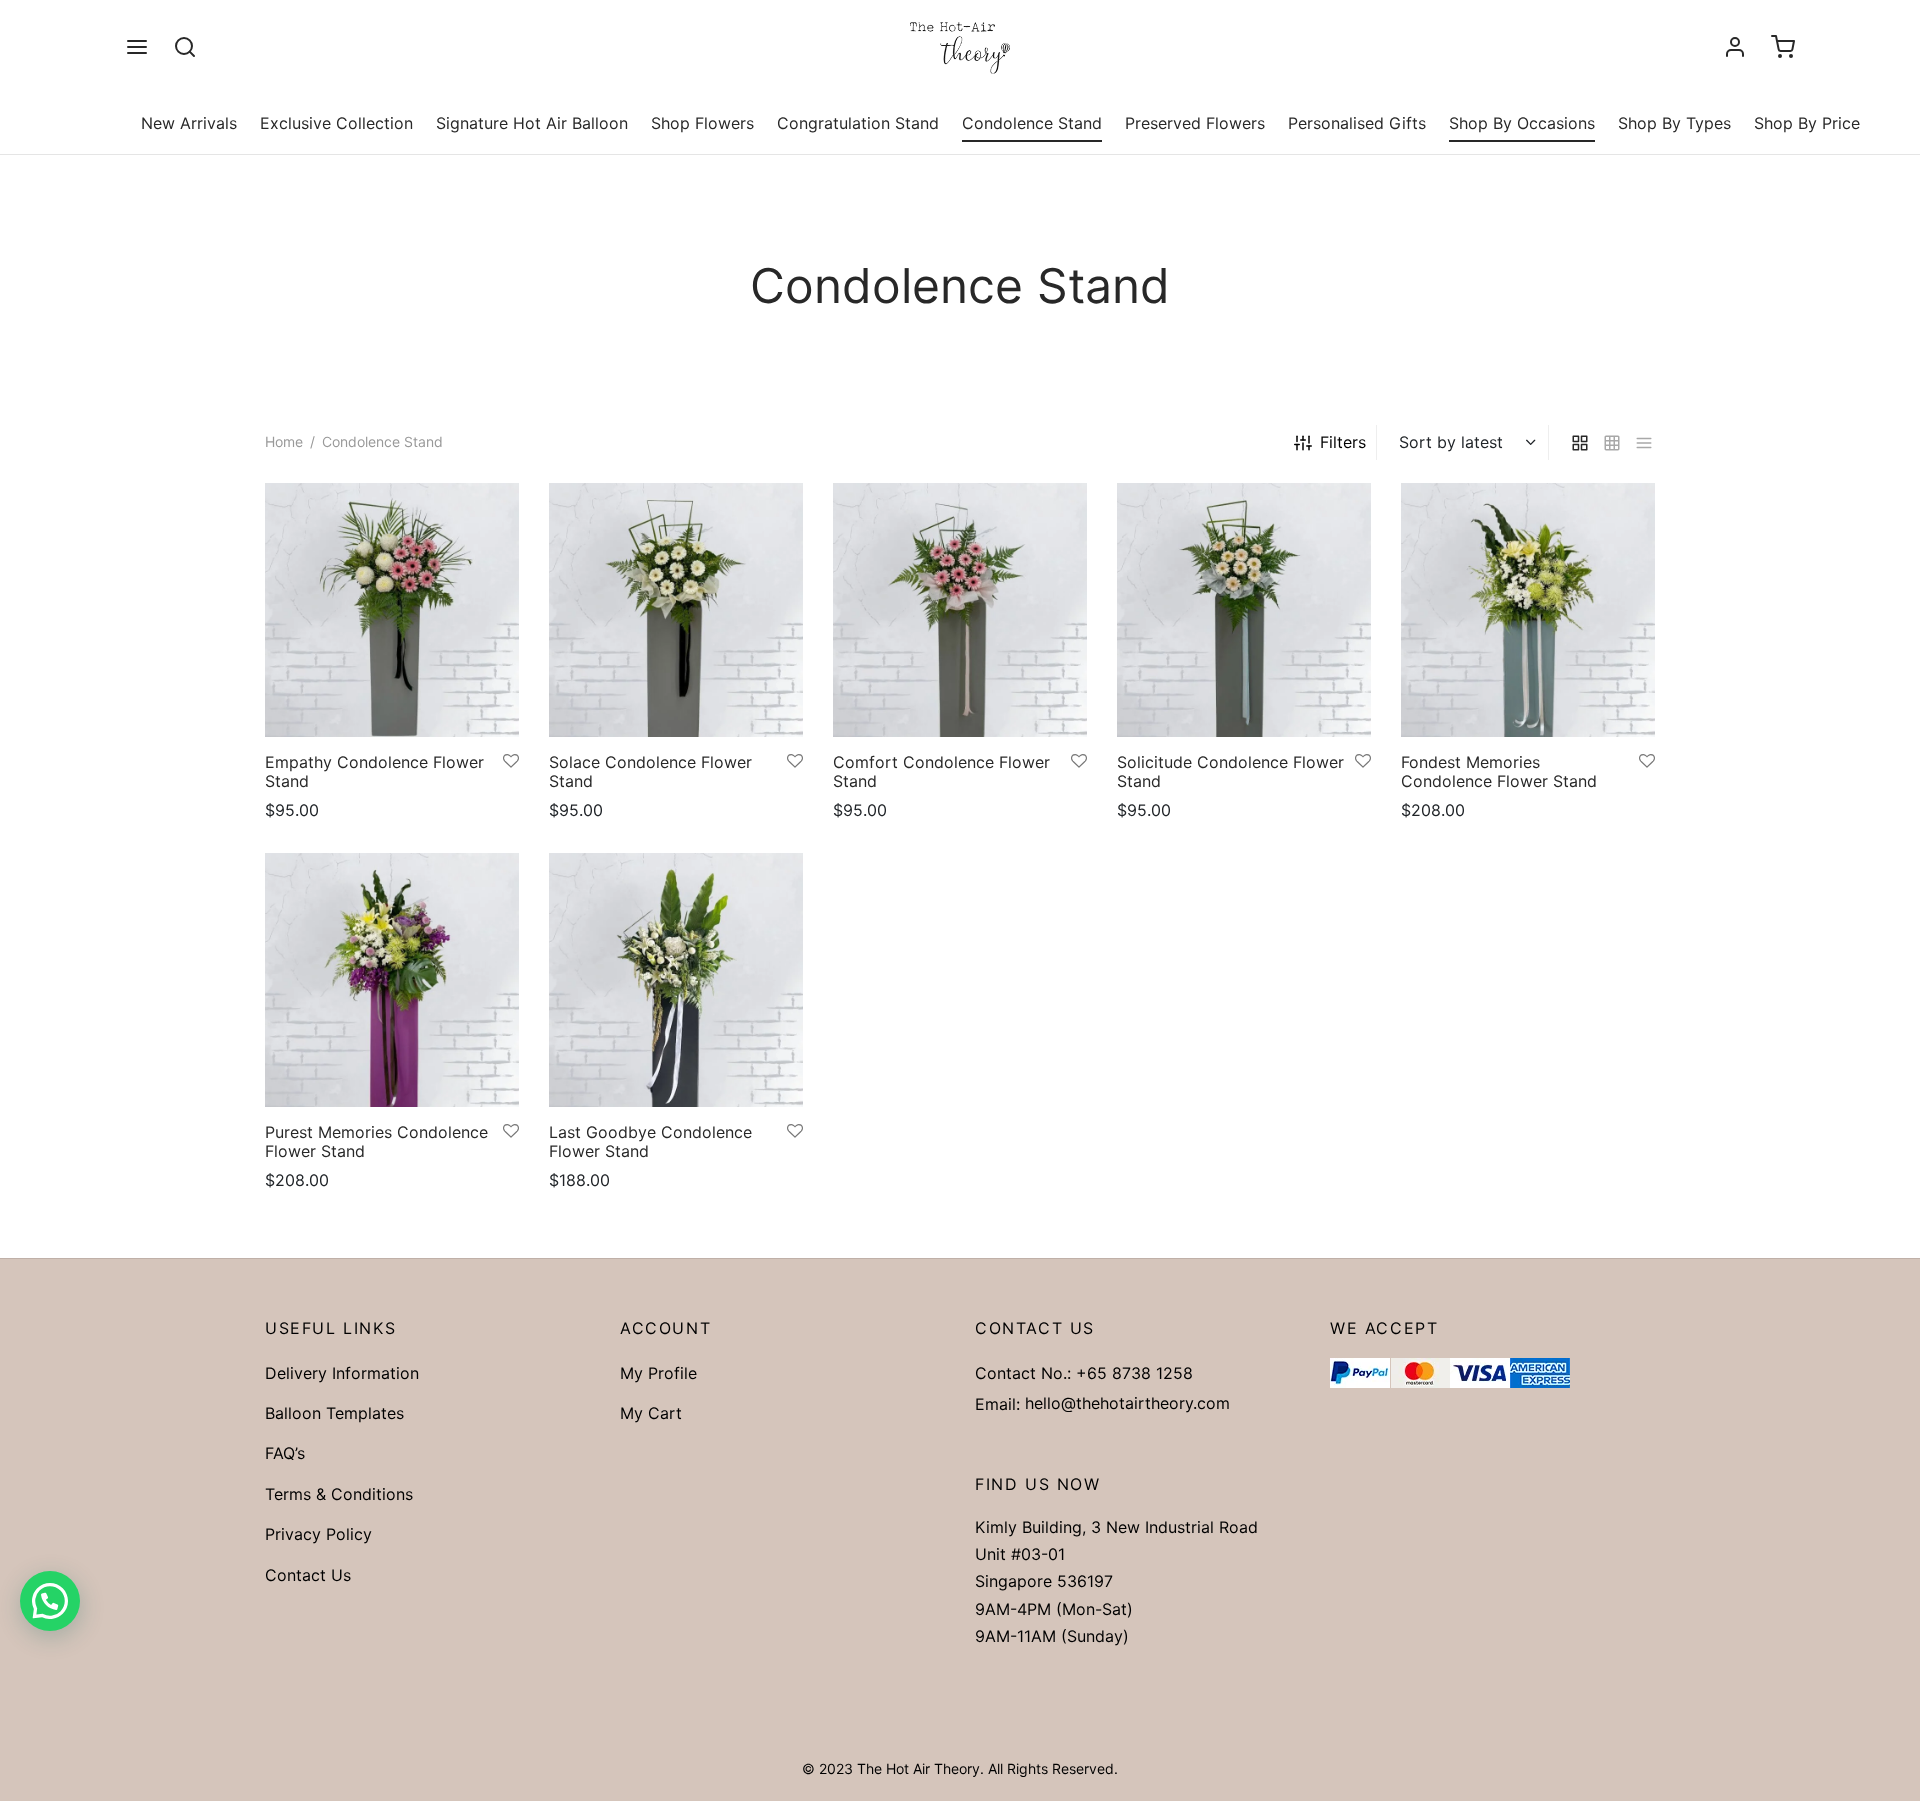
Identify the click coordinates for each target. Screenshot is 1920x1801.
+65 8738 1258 (1134, 1373)
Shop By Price (1807, 123)
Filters (1343, 442)
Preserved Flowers (1195, 123)
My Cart (651, 1413)
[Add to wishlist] (511, 761)
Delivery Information (342, 1373)
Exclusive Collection (336, 123)
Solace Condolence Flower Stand (650, 771)
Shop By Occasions (1522, 123)
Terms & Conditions (339, 1494)
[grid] (1580, 442)
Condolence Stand (1032, 123)
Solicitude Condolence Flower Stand (1230, 771)
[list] (1644, 442)
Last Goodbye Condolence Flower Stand (650, 1141)
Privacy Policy (318, 1534)
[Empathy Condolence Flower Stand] (392, 610)
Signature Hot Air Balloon (532, 123)
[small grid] (1612, 442)
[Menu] (137, 47)
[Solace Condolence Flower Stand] (676, 610)
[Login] (1735, 47)
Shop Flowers (702, 123)
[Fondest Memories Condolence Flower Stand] (1528, 610)
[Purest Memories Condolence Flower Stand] (392, 980)
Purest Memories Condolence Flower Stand (376, 1141)
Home (284, 441)
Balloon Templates (334, 1413)
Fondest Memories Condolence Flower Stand (1499, 771)
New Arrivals (189, 123)
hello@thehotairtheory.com (1127, 1403)
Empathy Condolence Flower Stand (374, 771)
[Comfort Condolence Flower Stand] (960, 610)
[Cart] (1783, 47)
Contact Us (308, 1575)
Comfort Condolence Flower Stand (941, 771)
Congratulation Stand (858, 123)
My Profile (658, 1373)
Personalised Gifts (1357, 123)
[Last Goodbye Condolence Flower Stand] (676, 980)
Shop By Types (1674, 123)
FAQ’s (285, 1453)
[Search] (185, 47)
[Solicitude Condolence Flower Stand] (1244, 610)
